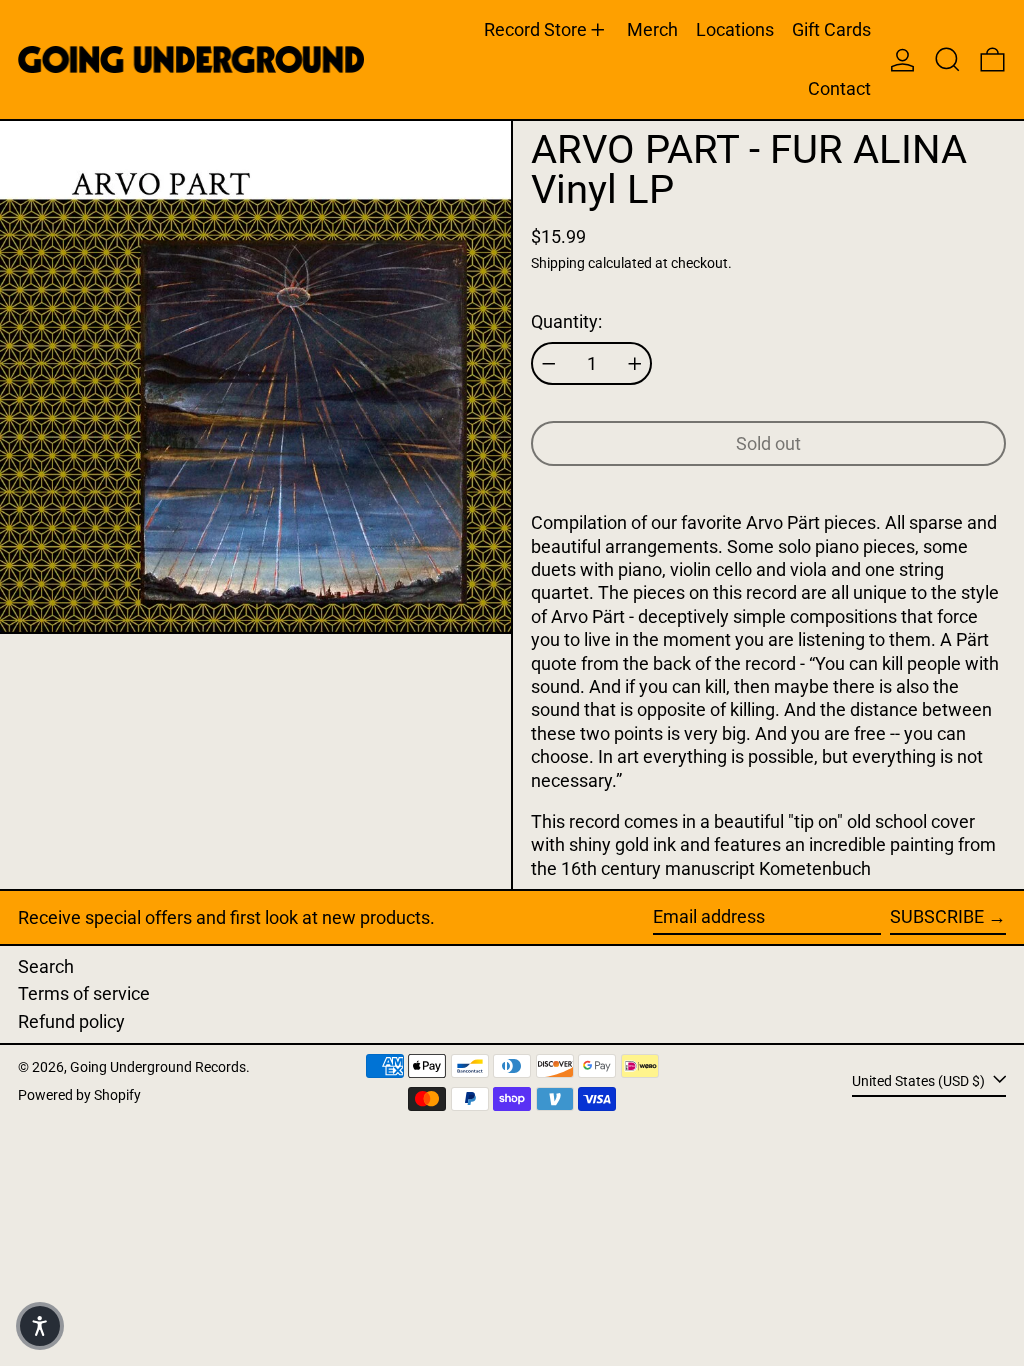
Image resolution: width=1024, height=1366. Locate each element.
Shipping (558, 263)
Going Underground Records (158, 1067)
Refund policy (71, 1021)
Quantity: (566, 321)
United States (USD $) (920, 1080)
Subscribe (937, 916)
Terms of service (84, 993)
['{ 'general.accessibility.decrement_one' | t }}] (549, 364)
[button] (947, 59)
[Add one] (635, 364)
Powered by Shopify (79, 1095)
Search (46, 966)
